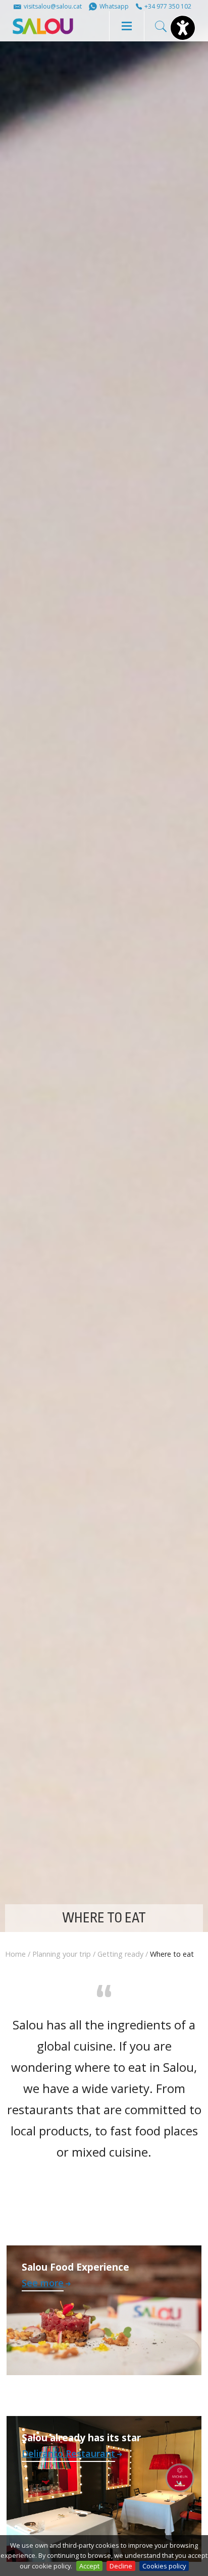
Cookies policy (164, 2566)
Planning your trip (62, 1954)
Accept (89, 2566)
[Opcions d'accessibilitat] (183, 28)
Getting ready (120, 1954)
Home (15, 1954)
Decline (121, 2566)
